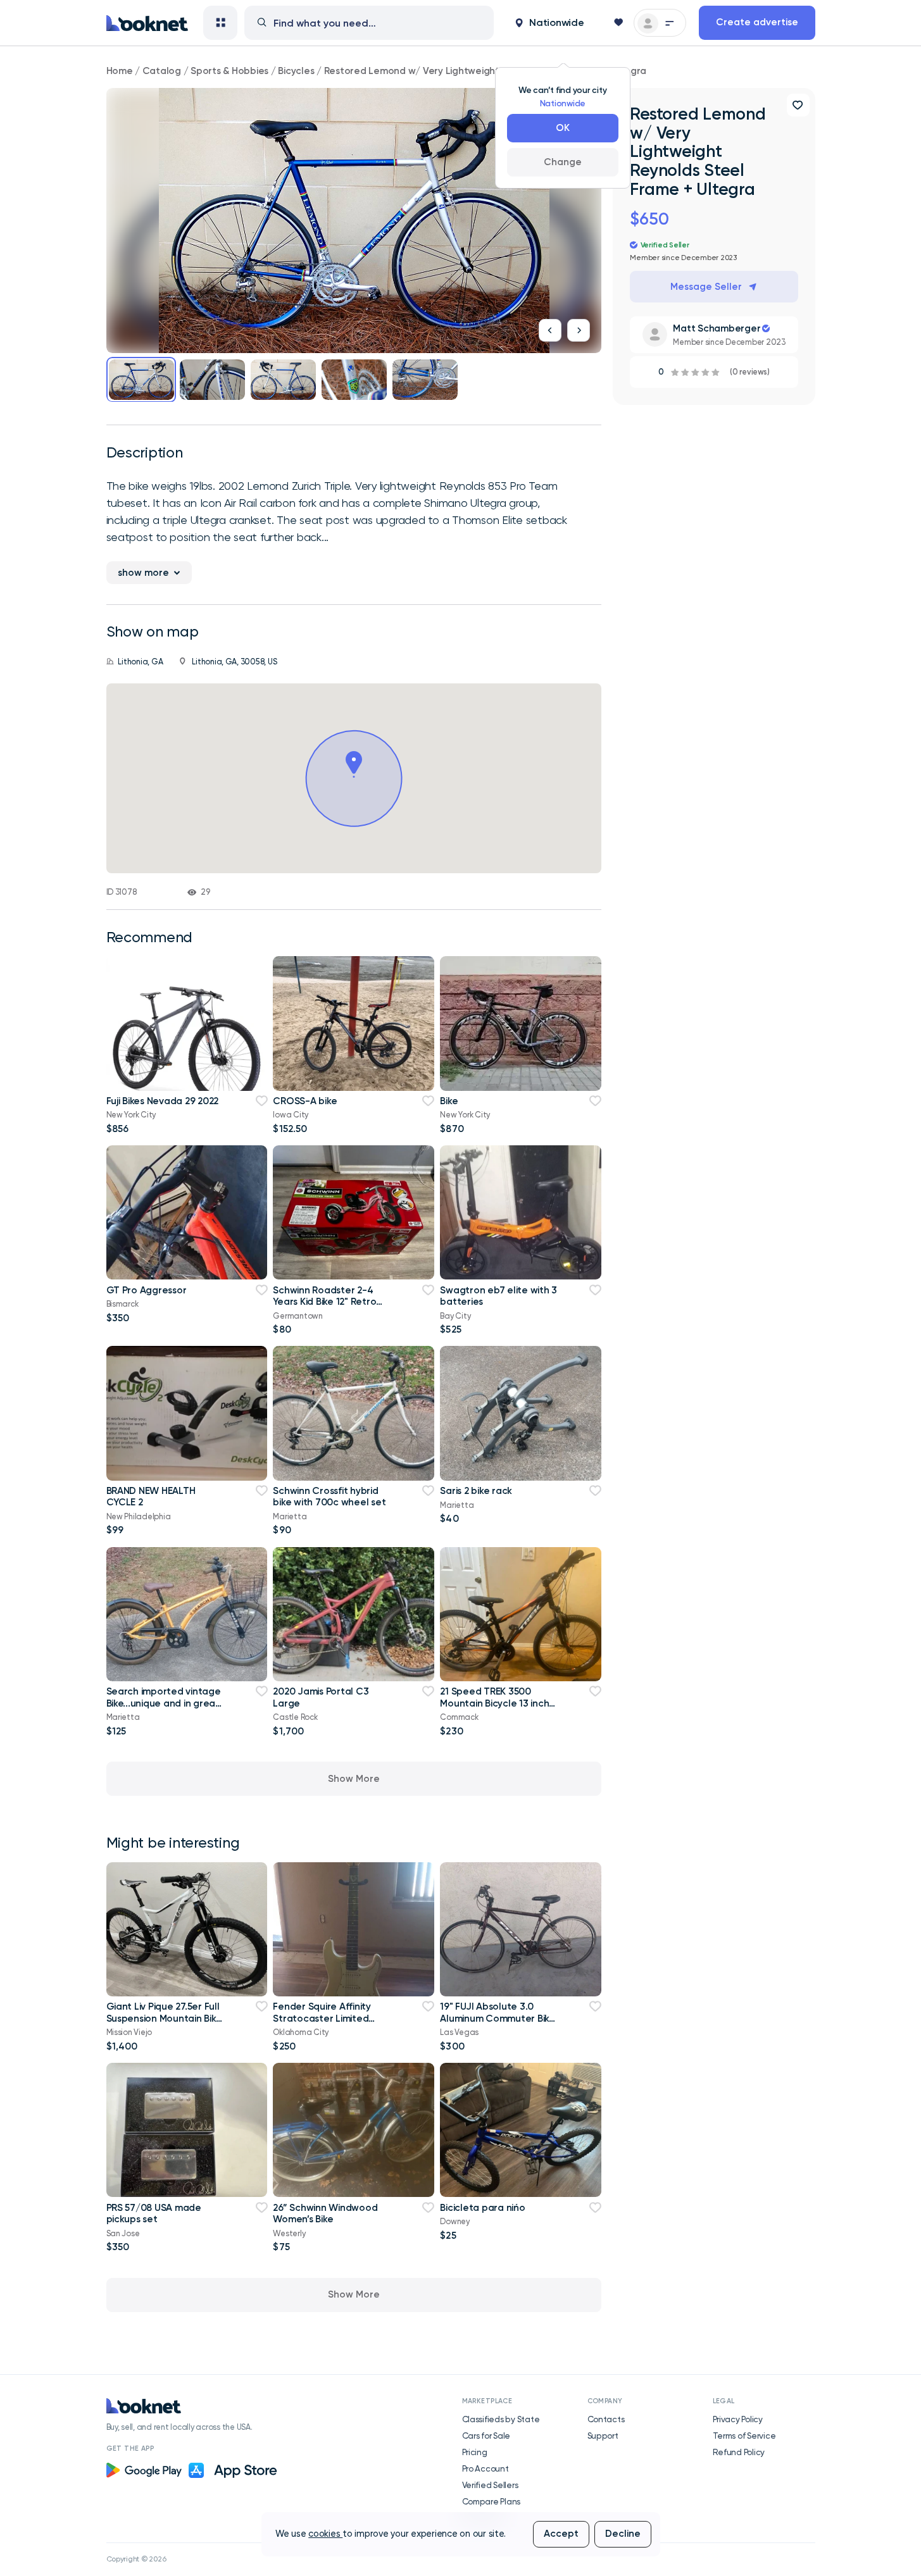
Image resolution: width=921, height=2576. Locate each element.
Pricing (475, 2452)
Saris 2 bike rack (476, 1491)
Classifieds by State (501, 2419)
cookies (325, 2534)
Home (120, 71)
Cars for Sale (486, 2436)
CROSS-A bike (305, 1101)
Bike (449, 1101)
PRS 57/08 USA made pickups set (154, 2213)
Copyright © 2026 (136, 2559)
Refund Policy (739, 2452)
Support (603, 2436)
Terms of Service (744, 2436)
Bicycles (296, 71)
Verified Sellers (490, 2485)
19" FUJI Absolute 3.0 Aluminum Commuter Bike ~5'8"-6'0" (497, 2018)
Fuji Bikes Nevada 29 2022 (163, 1101)
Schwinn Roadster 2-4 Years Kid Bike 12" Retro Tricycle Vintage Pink (324, 1302)
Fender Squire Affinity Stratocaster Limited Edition (322, 2018)
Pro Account (486, 2468)
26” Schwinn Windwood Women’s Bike (325, 2213)
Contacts (606, 2419)
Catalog (162, 71)
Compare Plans (492, 2501)
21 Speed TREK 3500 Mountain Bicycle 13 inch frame (494, 1703)
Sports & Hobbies (229, 71)
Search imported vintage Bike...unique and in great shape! (164, 1703)
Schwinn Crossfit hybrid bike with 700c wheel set (329, 1496)
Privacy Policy (738, 2419)
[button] (549, 23)
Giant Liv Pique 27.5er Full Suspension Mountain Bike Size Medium (164, 2018)
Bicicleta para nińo (482, 2208)
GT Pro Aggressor (147, 1290)
